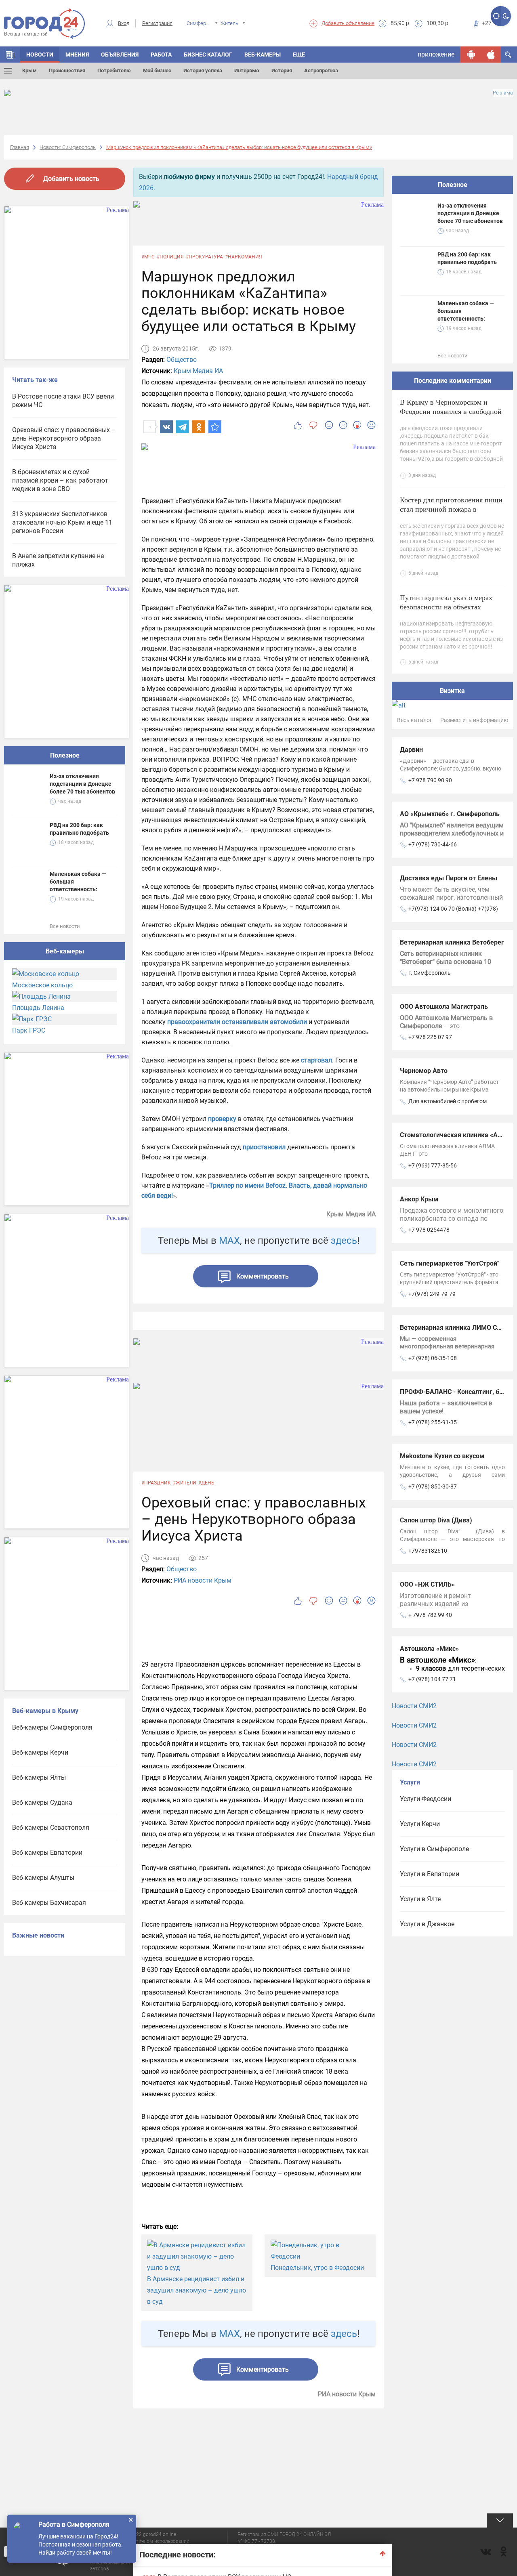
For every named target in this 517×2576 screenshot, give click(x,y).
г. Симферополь (430, 973)
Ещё (299, 55)
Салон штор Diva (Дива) (436, 1520)
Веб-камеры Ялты (39, 1777)
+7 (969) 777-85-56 (433, 1165)
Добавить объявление (348, 23)
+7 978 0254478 (429, 1230)
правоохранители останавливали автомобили (237, 1022)
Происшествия (67, 70)
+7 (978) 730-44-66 (433, 844)
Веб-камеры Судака (42, 1802)
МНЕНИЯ (77, 55)
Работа (161, 55)
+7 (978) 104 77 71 (432, 1679)
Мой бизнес (157, 70)
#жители (185, 1483)
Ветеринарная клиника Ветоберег (452, 942)
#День (206, 1483)
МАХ (229, 1241)
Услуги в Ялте (420, 1899)
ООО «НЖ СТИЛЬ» (427, 1584)
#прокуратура (204, 257)
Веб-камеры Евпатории (47, 1853)
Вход (124, 23)
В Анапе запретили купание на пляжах (58, 560)
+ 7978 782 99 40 (430, 1615)
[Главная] (10, 55)
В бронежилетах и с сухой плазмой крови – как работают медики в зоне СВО (60, 480)
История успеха (203, 70)
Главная (20, 147)
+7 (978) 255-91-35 (433, 1422)
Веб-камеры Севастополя (51, 1828)
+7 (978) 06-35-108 (433, 1358)
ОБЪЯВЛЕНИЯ (120, 55)
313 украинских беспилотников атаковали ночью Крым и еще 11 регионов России (62, 522)
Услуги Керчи (420, 1824)
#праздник (156, 1483)
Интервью (247, 70)
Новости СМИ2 (414, 1706)
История (282, 70)
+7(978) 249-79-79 (432, 1294)
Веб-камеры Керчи (40, 1752)
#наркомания (244, 257)
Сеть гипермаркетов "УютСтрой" (450, 1263)
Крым (29, 70)
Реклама (503, 93)
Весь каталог (415, 720)
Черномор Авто (424, 1071)
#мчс (148, 257)
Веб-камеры (263, 55)
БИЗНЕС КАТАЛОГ (208, 55)
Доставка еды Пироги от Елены (449, 878)
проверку (222, 1119)
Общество (182, 360)
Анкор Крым (419, 1199)
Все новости (65, 926)
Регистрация (157, 23)
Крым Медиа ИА (198, 371)
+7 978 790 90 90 (430, 780)
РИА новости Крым (203, 1580)
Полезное (65, 755)
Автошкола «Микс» (429, 1649)
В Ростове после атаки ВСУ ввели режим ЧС (63, 401)
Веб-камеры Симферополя (52, 1727)
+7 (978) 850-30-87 (433, 1486)
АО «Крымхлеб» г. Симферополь (450, 814)
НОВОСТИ (40, 55)
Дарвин (411, 750)
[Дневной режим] (496, 16)
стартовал (316, 1060)
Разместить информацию (474, 720)
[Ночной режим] (506, 16)
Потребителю (114, 70)
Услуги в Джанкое (427, 1924)
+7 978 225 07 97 (430, 1037)
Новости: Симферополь (68, 147)
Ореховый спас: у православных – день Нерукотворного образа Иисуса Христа (64, 438)
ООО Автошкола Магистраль (444, 1007)
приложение (436, 54)
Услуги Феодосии (426, 1799)
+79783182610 (428, 1551)
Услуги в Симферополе (434, 1849)
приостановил (264, 1147)
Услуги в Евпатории (430, 1874)
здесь (344, 1241)
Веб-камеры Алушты (43, 1878)
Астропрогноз (321, 70)
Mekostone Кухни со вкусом (442, 1456)
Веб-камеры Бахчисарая (49, 1903)
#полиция (170, 257)
